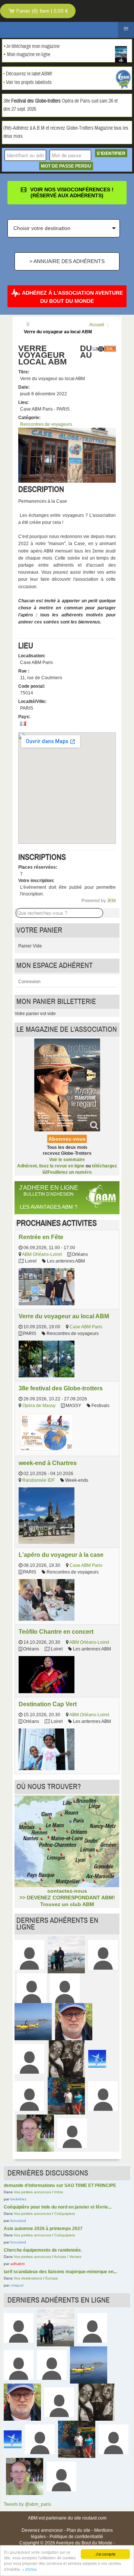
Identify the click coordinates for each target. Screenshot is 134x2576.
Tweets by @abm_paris (27, 2504)
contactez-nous (67, 1891)
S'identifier (111, 153)
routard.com (94, 2518)
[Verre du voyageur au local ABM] (67, 455)
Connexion (29, 982)
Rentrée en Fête (41, 1237)
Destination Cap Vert (48, 1704)
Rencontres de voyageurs (46, 424)
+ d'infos (29, 2569)
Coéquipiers (65, 2214)
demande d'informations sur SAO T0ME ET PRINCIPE (60, 2185)
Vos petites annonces (32, 2192)
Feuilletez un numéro (70, 1172)
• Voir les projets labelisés (28, 82)
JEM (111, 901)
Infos (59, 2192)
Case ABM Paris (86, 1327)
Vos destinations (28, 2278)
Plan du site (79, 2530)
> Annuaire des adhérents (67, 261)
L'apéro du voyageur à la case (61, 1555)
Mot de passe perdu (66, 166)
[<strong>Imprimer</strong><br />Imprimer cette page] (101, 349)
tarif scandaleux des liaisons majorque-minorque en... (60, 2272)
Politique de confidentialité (76, 2537)
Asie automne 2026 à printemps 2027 (43, 2229)
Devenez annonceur (42, 2530)
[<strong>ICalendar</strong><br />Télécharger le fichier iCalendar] (110, 349)
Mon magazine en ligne (29, 55)
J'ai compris (106, 2554)
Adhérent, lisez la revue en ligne (51, 1166)
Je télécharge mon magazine (33, 46)
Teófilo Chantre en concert (56, 1632)
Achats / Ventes (68, 2257)
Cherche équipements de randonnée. (43, 2250)
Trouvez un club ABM (67, 1904)
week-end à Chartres (48, 1463)
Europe (52, 2278)
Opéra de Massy (39, 1406)
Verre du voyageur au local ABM (64, 1316)
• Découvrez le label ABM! (28, 74)
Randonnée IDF (39, 1480)
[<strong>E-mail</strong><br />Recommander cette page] (95, 349)
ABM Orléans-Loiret (42, 1254)
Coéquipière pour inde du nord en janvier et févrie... (58, 2207)
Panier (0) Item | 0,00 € (42, 11)
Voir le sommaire (67, 1160)
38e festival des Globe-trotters (61, 1388)
